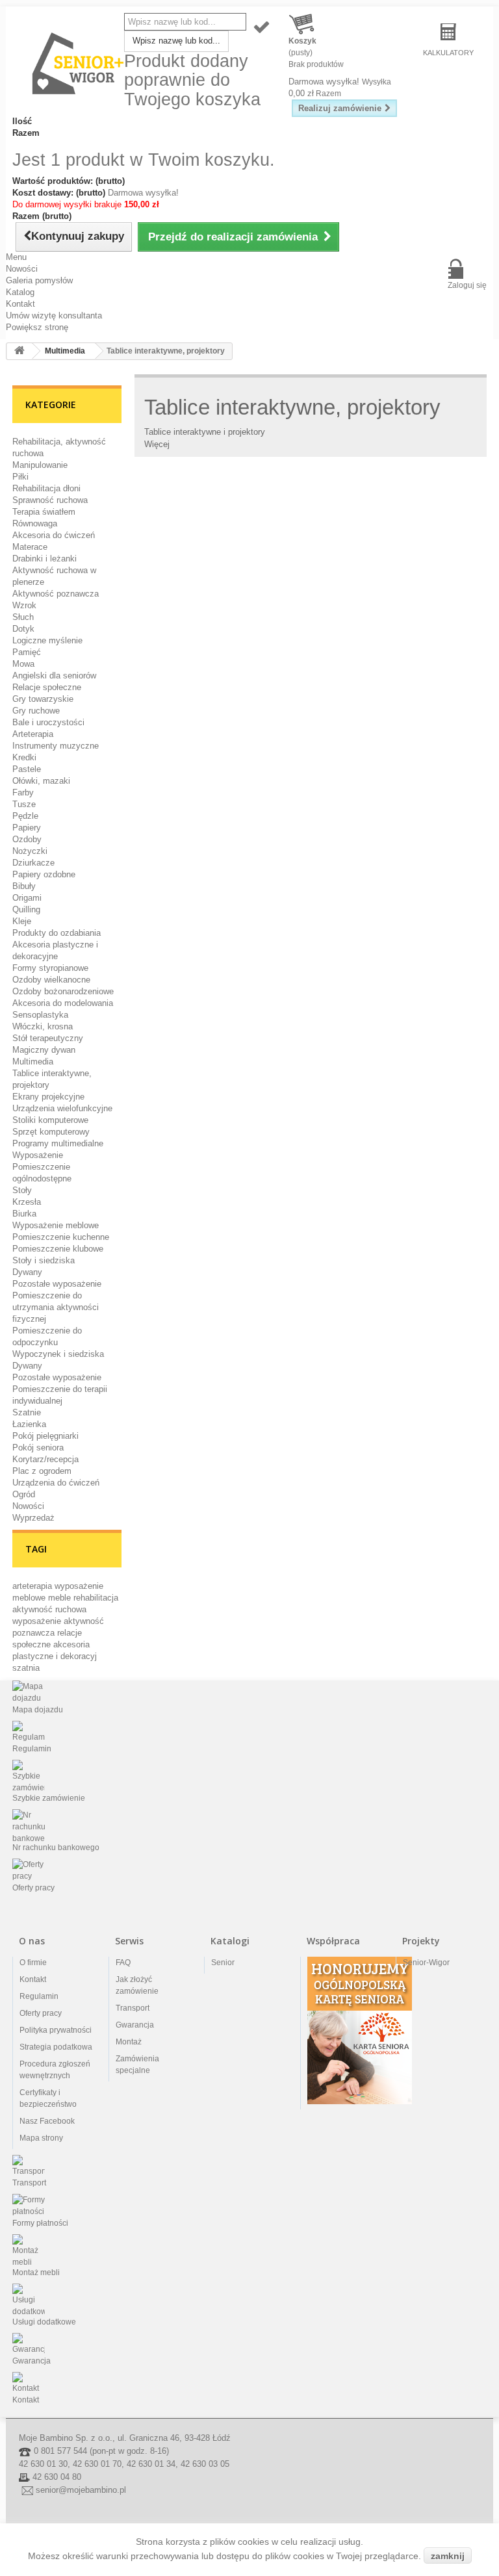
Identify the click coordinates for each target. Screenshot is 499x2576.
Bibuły (24, 886)
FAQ (123, 1963)
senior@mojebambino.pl (81, 2491)
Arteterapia (33, 734)
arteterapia (33, 1586)
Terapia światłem (44, 512)
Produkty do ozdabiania (57, 933)
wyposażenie (38, 1621)
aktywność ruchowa (49, 1609)
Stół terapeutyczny (48, 1038)
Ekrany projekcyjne (48, 1097)
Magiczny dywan (44, 1050)
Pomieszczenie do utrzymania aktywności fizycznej (56, 1307)
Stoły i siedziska (44, 1260)
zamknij (448, 2556)
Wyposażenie (38, 1155)
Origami (27, 898)
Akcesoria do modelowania (63, 1003)
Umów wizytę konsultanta (54, 316)
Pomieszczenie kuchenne (61, 1237)
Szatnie (27, 1412)
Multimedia (33, 1062)
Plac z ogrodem (42, 1471)
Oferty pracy (41, 2013)
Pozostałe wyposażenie (57, 1284)
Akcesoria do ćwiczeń (54, 535)
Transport (133, 2008)
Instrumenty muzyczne (56, 746)
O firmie (33, 1963)
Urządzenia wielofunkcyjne (62, 1108)
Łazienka (29, 1424)
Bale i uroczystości (48, 722)
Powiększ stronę (37, 327)
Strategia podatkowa (56, 2047)
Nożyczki (30, 851)
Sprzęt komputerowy (51, 1132)
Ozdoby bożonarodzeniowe (63, 991)
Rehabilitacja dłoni (46, 488)
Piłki (20, 477)
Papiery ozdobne (44, 874)
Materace (30, 547)
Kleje (22, 921)
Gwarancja (135, 2025)
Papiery (27, 828)
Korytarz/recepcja (45, 1459)
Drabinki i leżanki (45, 559)
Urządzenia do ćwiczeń (56, 1483)
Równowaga (35, 523)
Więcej (157, 444)
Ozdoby (27, 839)
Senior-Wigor (426, 1963)
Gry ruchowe (36, 711)
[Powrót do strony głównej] (19, 351)
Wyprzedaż (33, 1518)
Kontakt (20, 304)
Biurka (24, 1214)
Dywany (27, 1272)
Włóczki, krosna (43, 1026)
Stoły (22, 1190)
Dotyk (23, 629)
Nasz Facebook (47, 2121)
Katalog (20, 292)
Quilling (26, 909)
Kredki (24, 757)
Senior (223, 1963)
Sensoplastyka (40, 1015)
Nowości (22, 269)
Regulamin (39, 1996)
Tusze (24, 804)
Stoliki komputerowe (50, 1120)
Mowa (23, 664)
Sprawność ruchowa (50, 500)
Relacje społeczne (47, 687)
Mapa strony (41, 2138)
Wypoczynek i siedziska (58, 1354)
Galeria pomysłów (39, 280)
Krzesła (27, 1202)
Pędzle (25, 816)
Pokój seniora (38, 1448)
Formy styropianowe (50, 968)
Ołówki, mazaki (41, 781)
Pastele (27, 769)
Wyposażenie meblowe (56, 1225)
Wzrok (24, 605)
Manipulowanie (40, 465)
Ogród (24, 1494)
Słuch (23, 617)
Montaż (129, 2042)
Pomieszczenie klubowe (58, 1249)
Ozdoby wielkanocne (51, 980)
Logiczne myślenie (47, 640)
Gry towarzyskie (43, 699)
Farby (23, 792)
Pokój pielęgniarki (45, 1436)
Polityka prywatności (56, 2030)
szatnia (26, 1668)
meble (61, 1598)
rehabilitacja (96, 1598)
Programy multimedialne (58, 1143)
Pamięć (27, 652)
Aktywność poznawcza (56, 594)
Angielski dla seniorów (54, 676)
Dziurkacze (33, 863)
